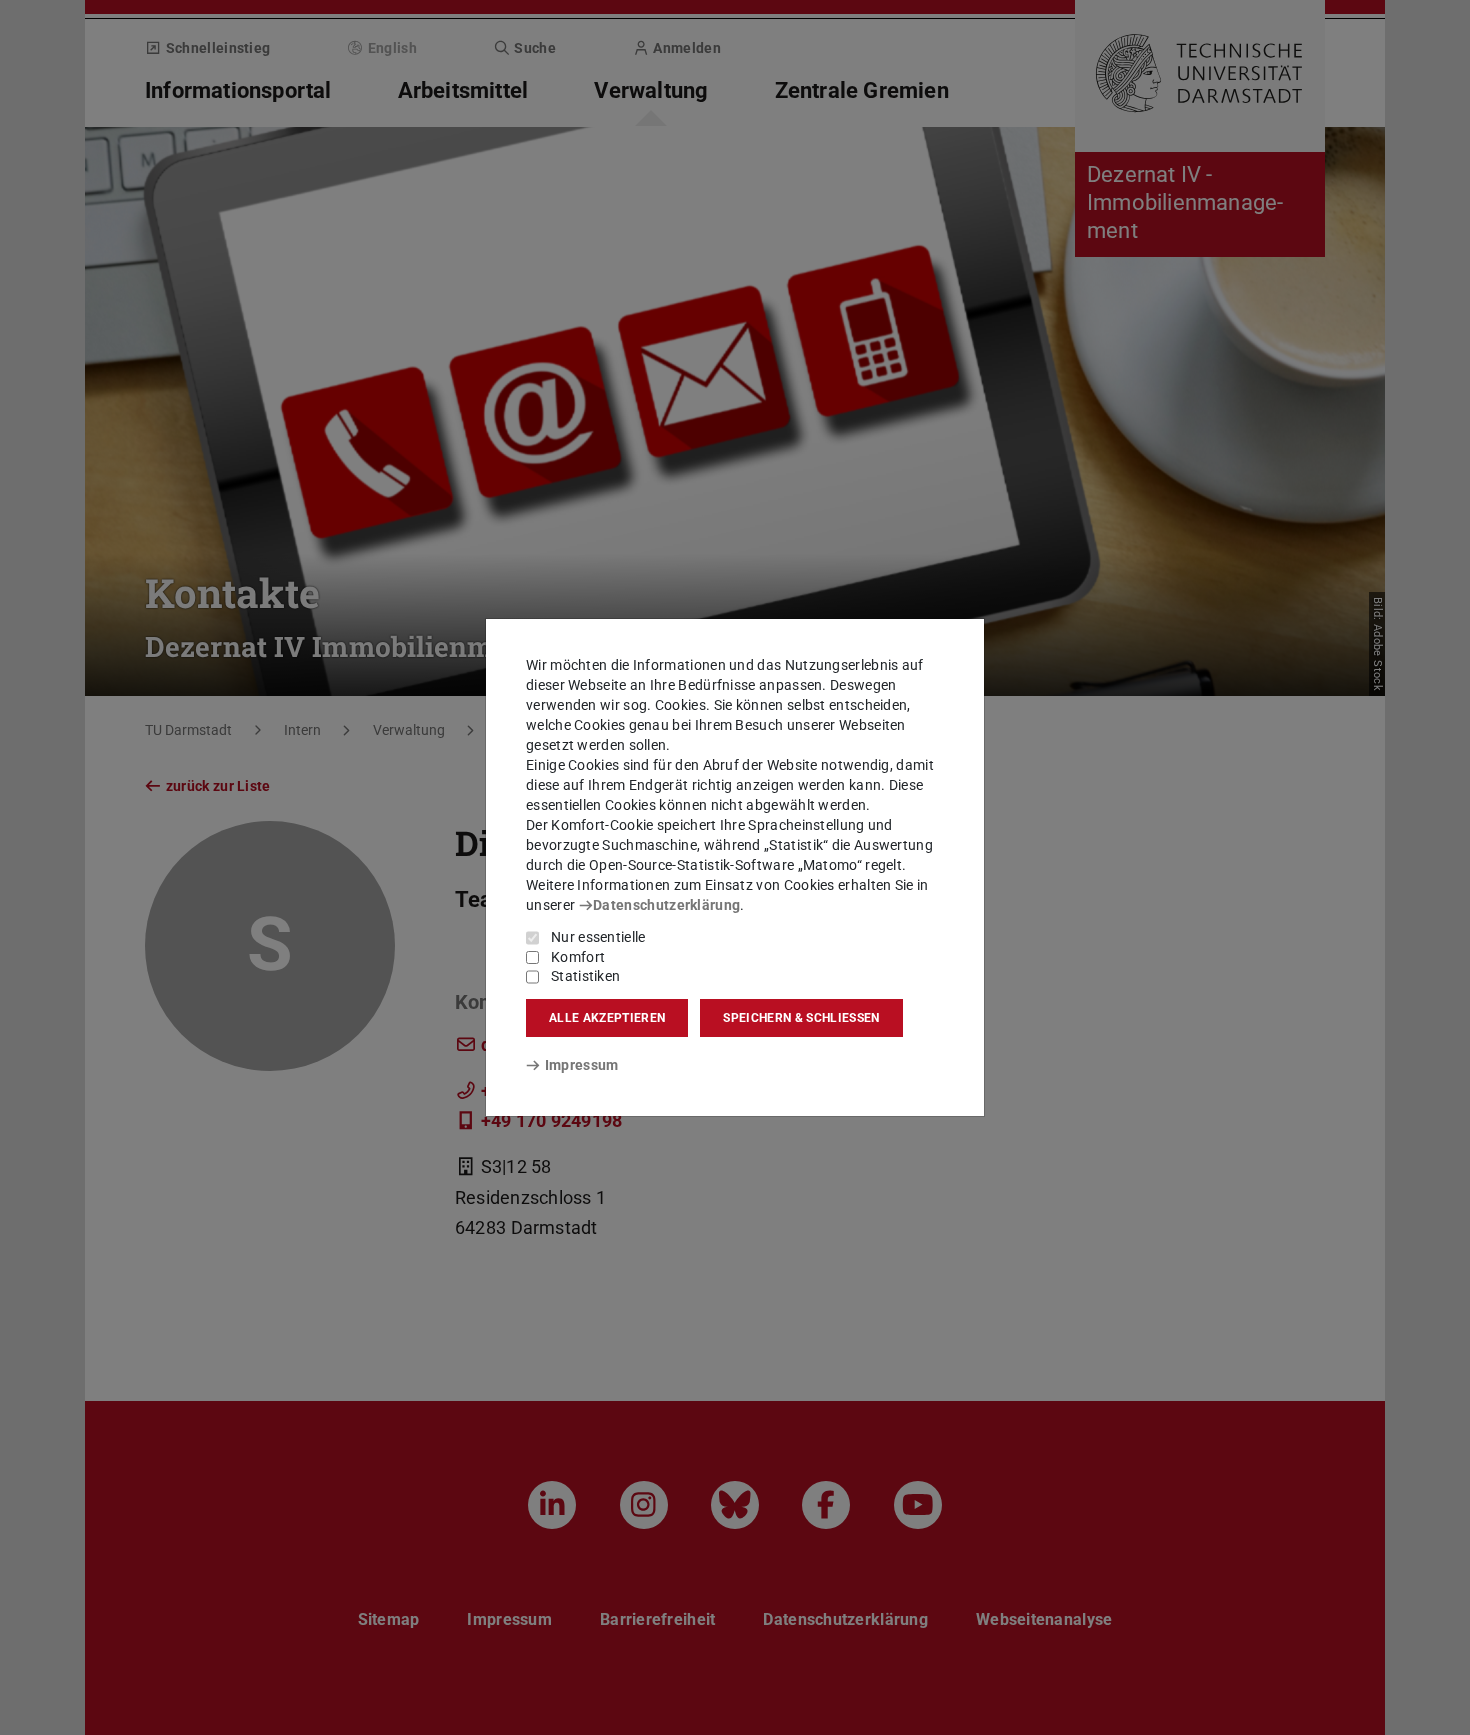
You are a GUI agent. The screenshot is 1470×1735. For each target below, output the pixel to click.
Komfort (578, 957)
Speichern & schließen (801, 1018)
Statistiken (585, 976)
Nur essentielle (598, 937)
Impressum (581, 1065)
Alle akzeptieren (607, 1018)
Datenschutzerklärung (666, 905)
